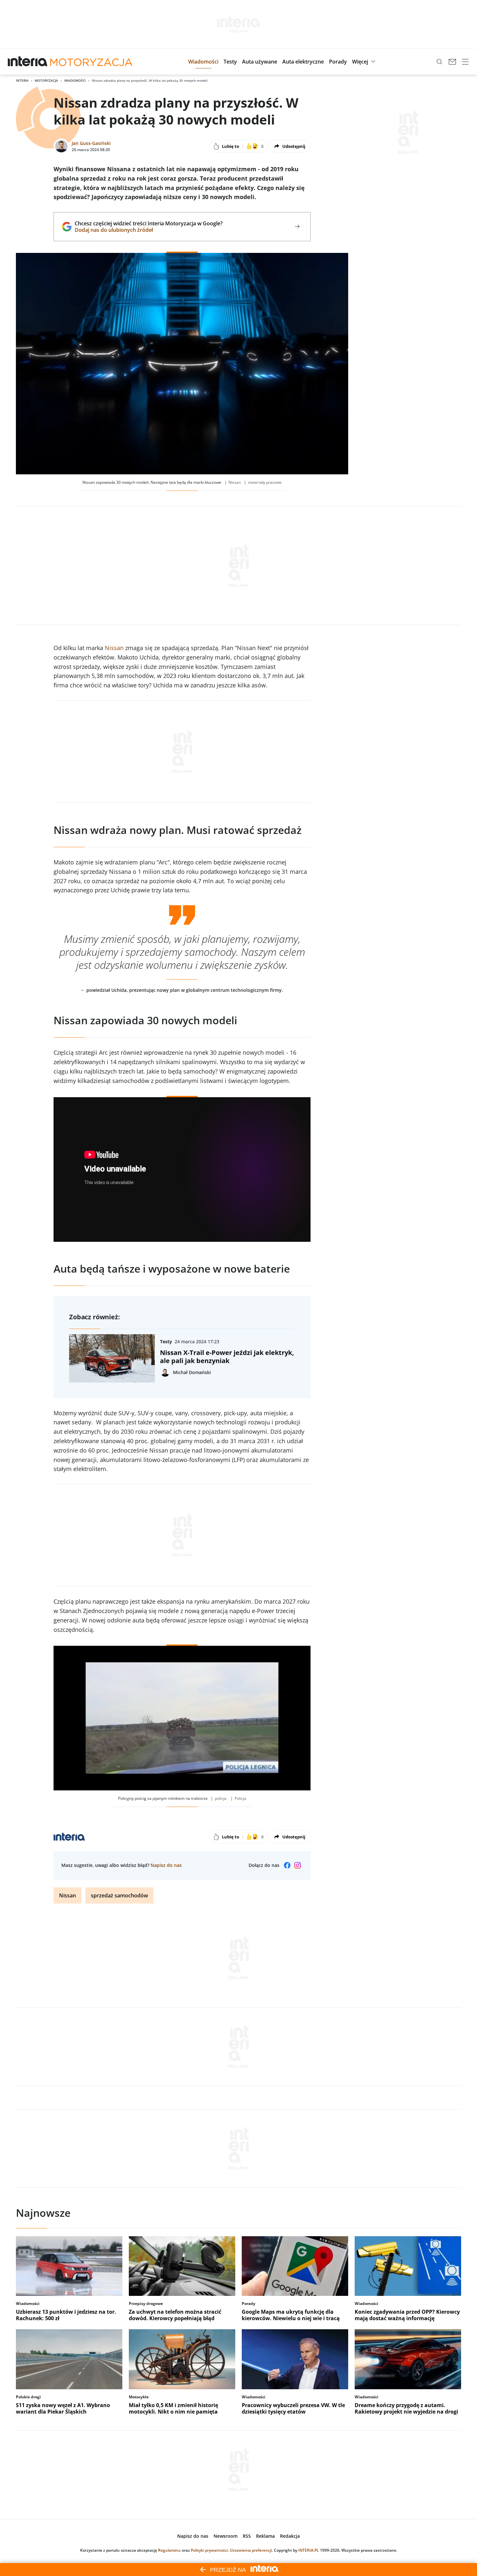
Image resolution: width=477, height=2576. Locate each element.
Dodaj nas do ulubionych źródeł (148, 230)
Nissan (114, 648)
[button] (203, 62)
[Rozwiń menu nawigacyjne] (465, 62)
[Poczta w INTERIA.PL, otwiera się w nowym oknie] (452, 62)
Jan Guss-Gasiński (91, 143)
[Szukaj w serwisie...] (439, 62)
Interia (22, 80)
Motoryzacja (46, 80)
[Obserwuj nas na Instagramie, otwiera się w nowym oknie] (298, 1865)
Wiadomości (75, 80)
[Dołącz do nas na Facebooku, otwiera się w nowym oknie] (287, 1865)
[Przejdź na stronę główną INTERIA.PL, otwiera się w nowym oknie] (28, 62)
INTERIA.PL (309, 2550)
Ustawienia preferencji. (251, 2550)
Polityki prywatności (209, 2550)
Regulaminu (169, 2550)
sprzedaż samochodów (119, 1895)
